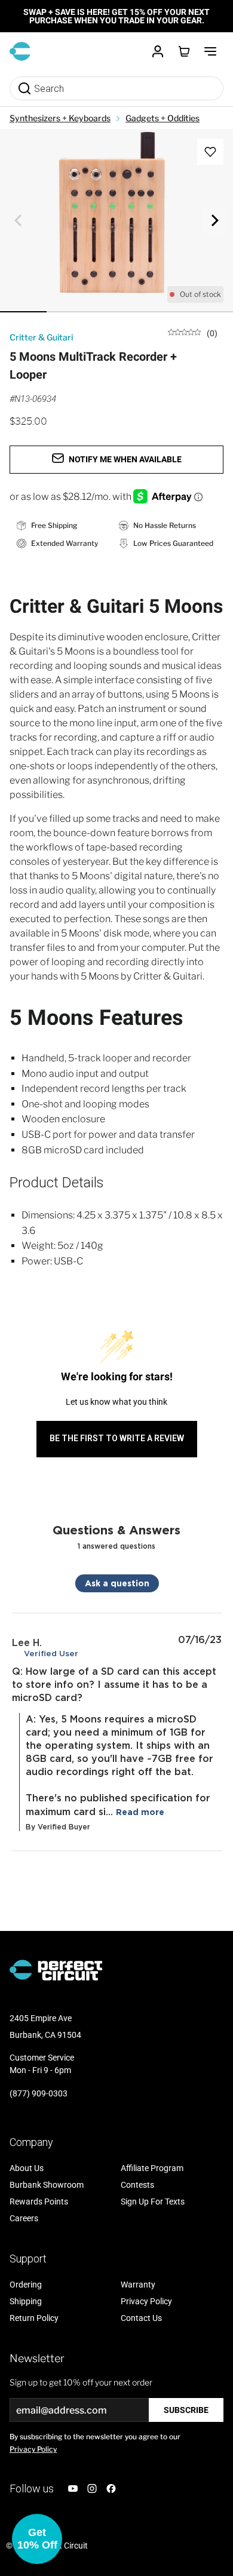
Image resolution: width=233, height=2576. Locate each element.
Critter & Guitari (41, 337)
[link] (193, 332)
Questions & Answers (116, 1530)
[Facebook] (111, 2489)
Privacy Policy (33, 2449)
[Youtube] (73, 2489)
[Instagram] (92, 2489)
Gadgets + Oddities (163, 118)
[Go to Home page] (20, 51)
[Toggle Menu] (210, 51)
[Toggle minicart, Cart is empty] (184, 51)
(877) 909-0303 (39, 2093)
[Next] (215, 220)
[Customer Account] (158, 51)
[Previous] (18, 220)
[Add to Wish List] (210, 152)
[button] (37, 2539)
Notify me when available (125, 459)
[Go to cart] (184, 51)
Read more (140, 1812)
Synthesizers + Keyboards (60, 118)
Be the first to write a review (117, 1438)
